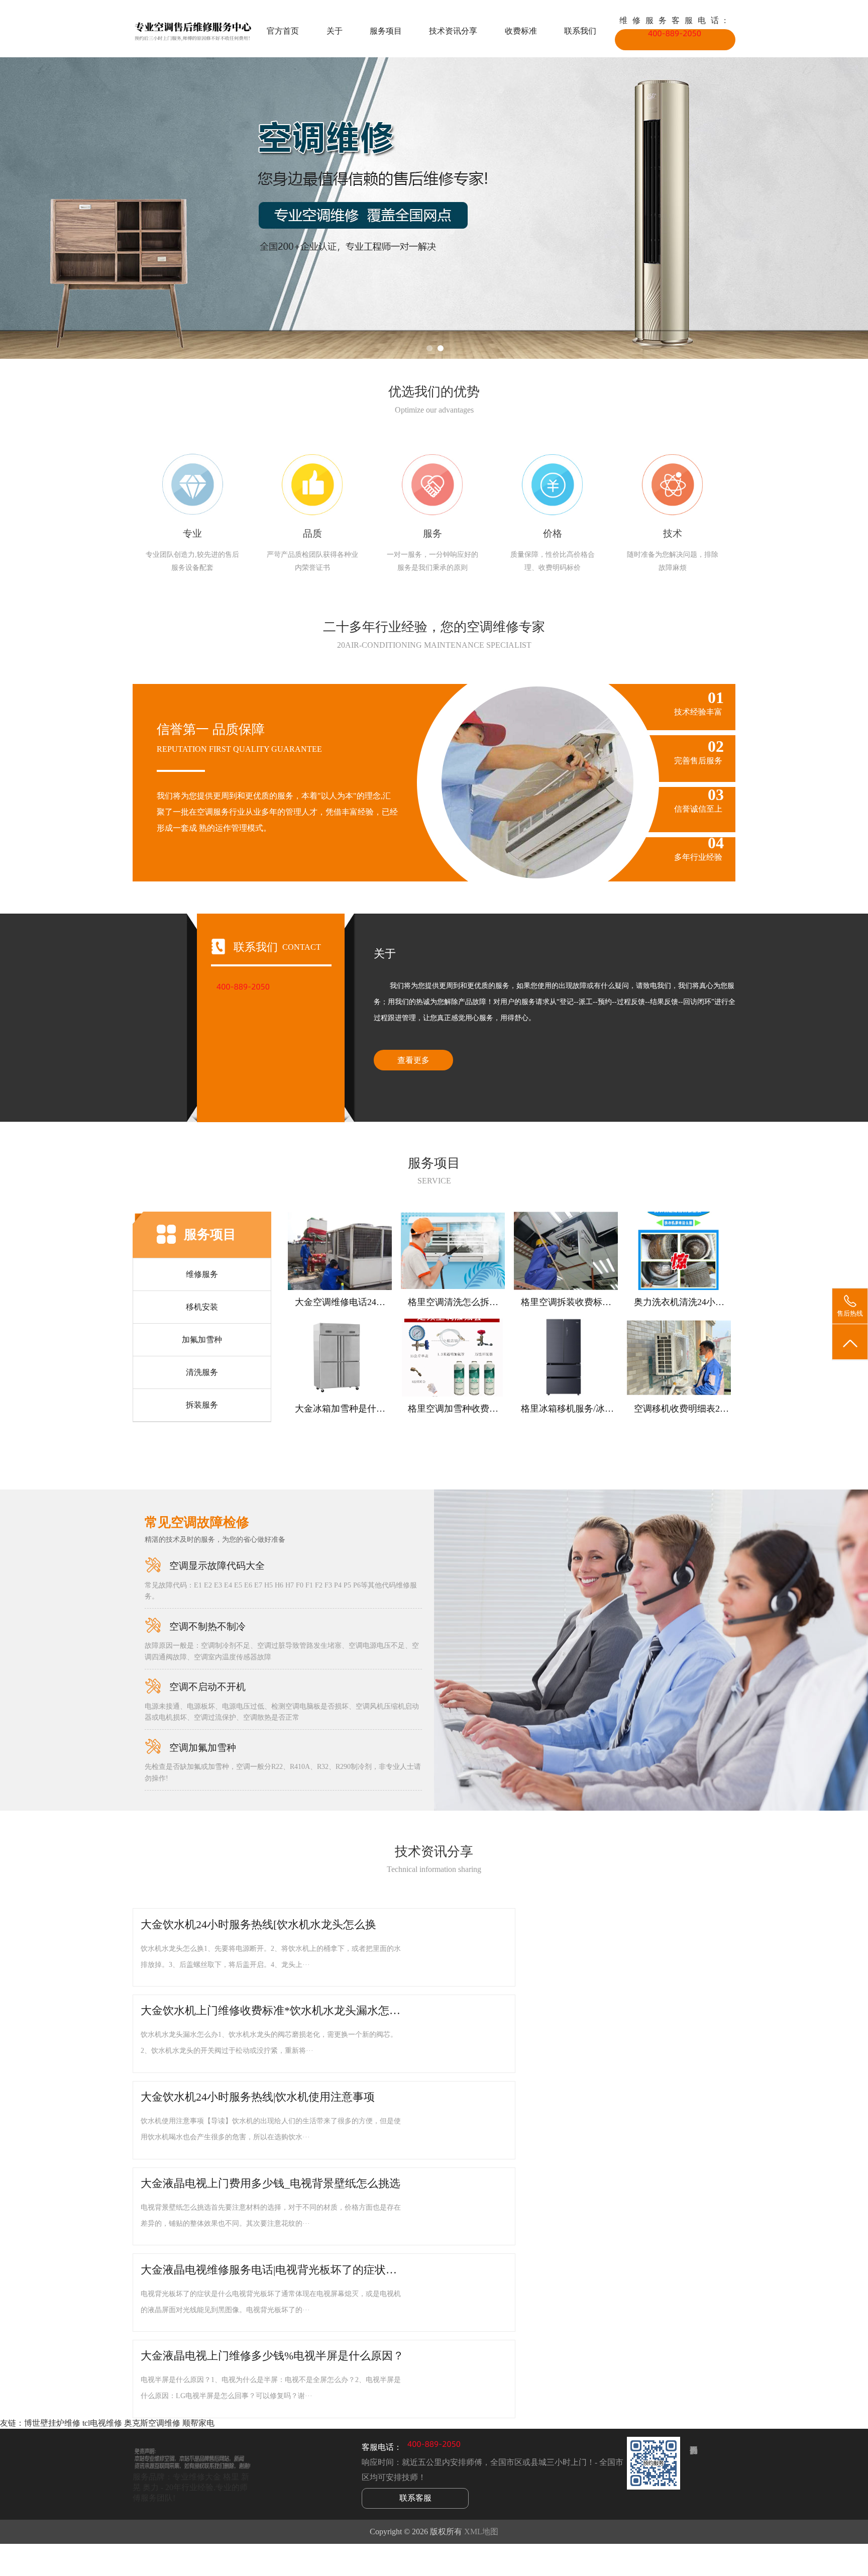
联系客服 (415, 2498)
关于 (335, 31)
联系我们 (580, 31)
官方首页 (283, 31)
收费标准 (521, 31)
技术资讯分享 (453, 31)
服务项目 (386, 31)
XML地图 (481, 2532)
